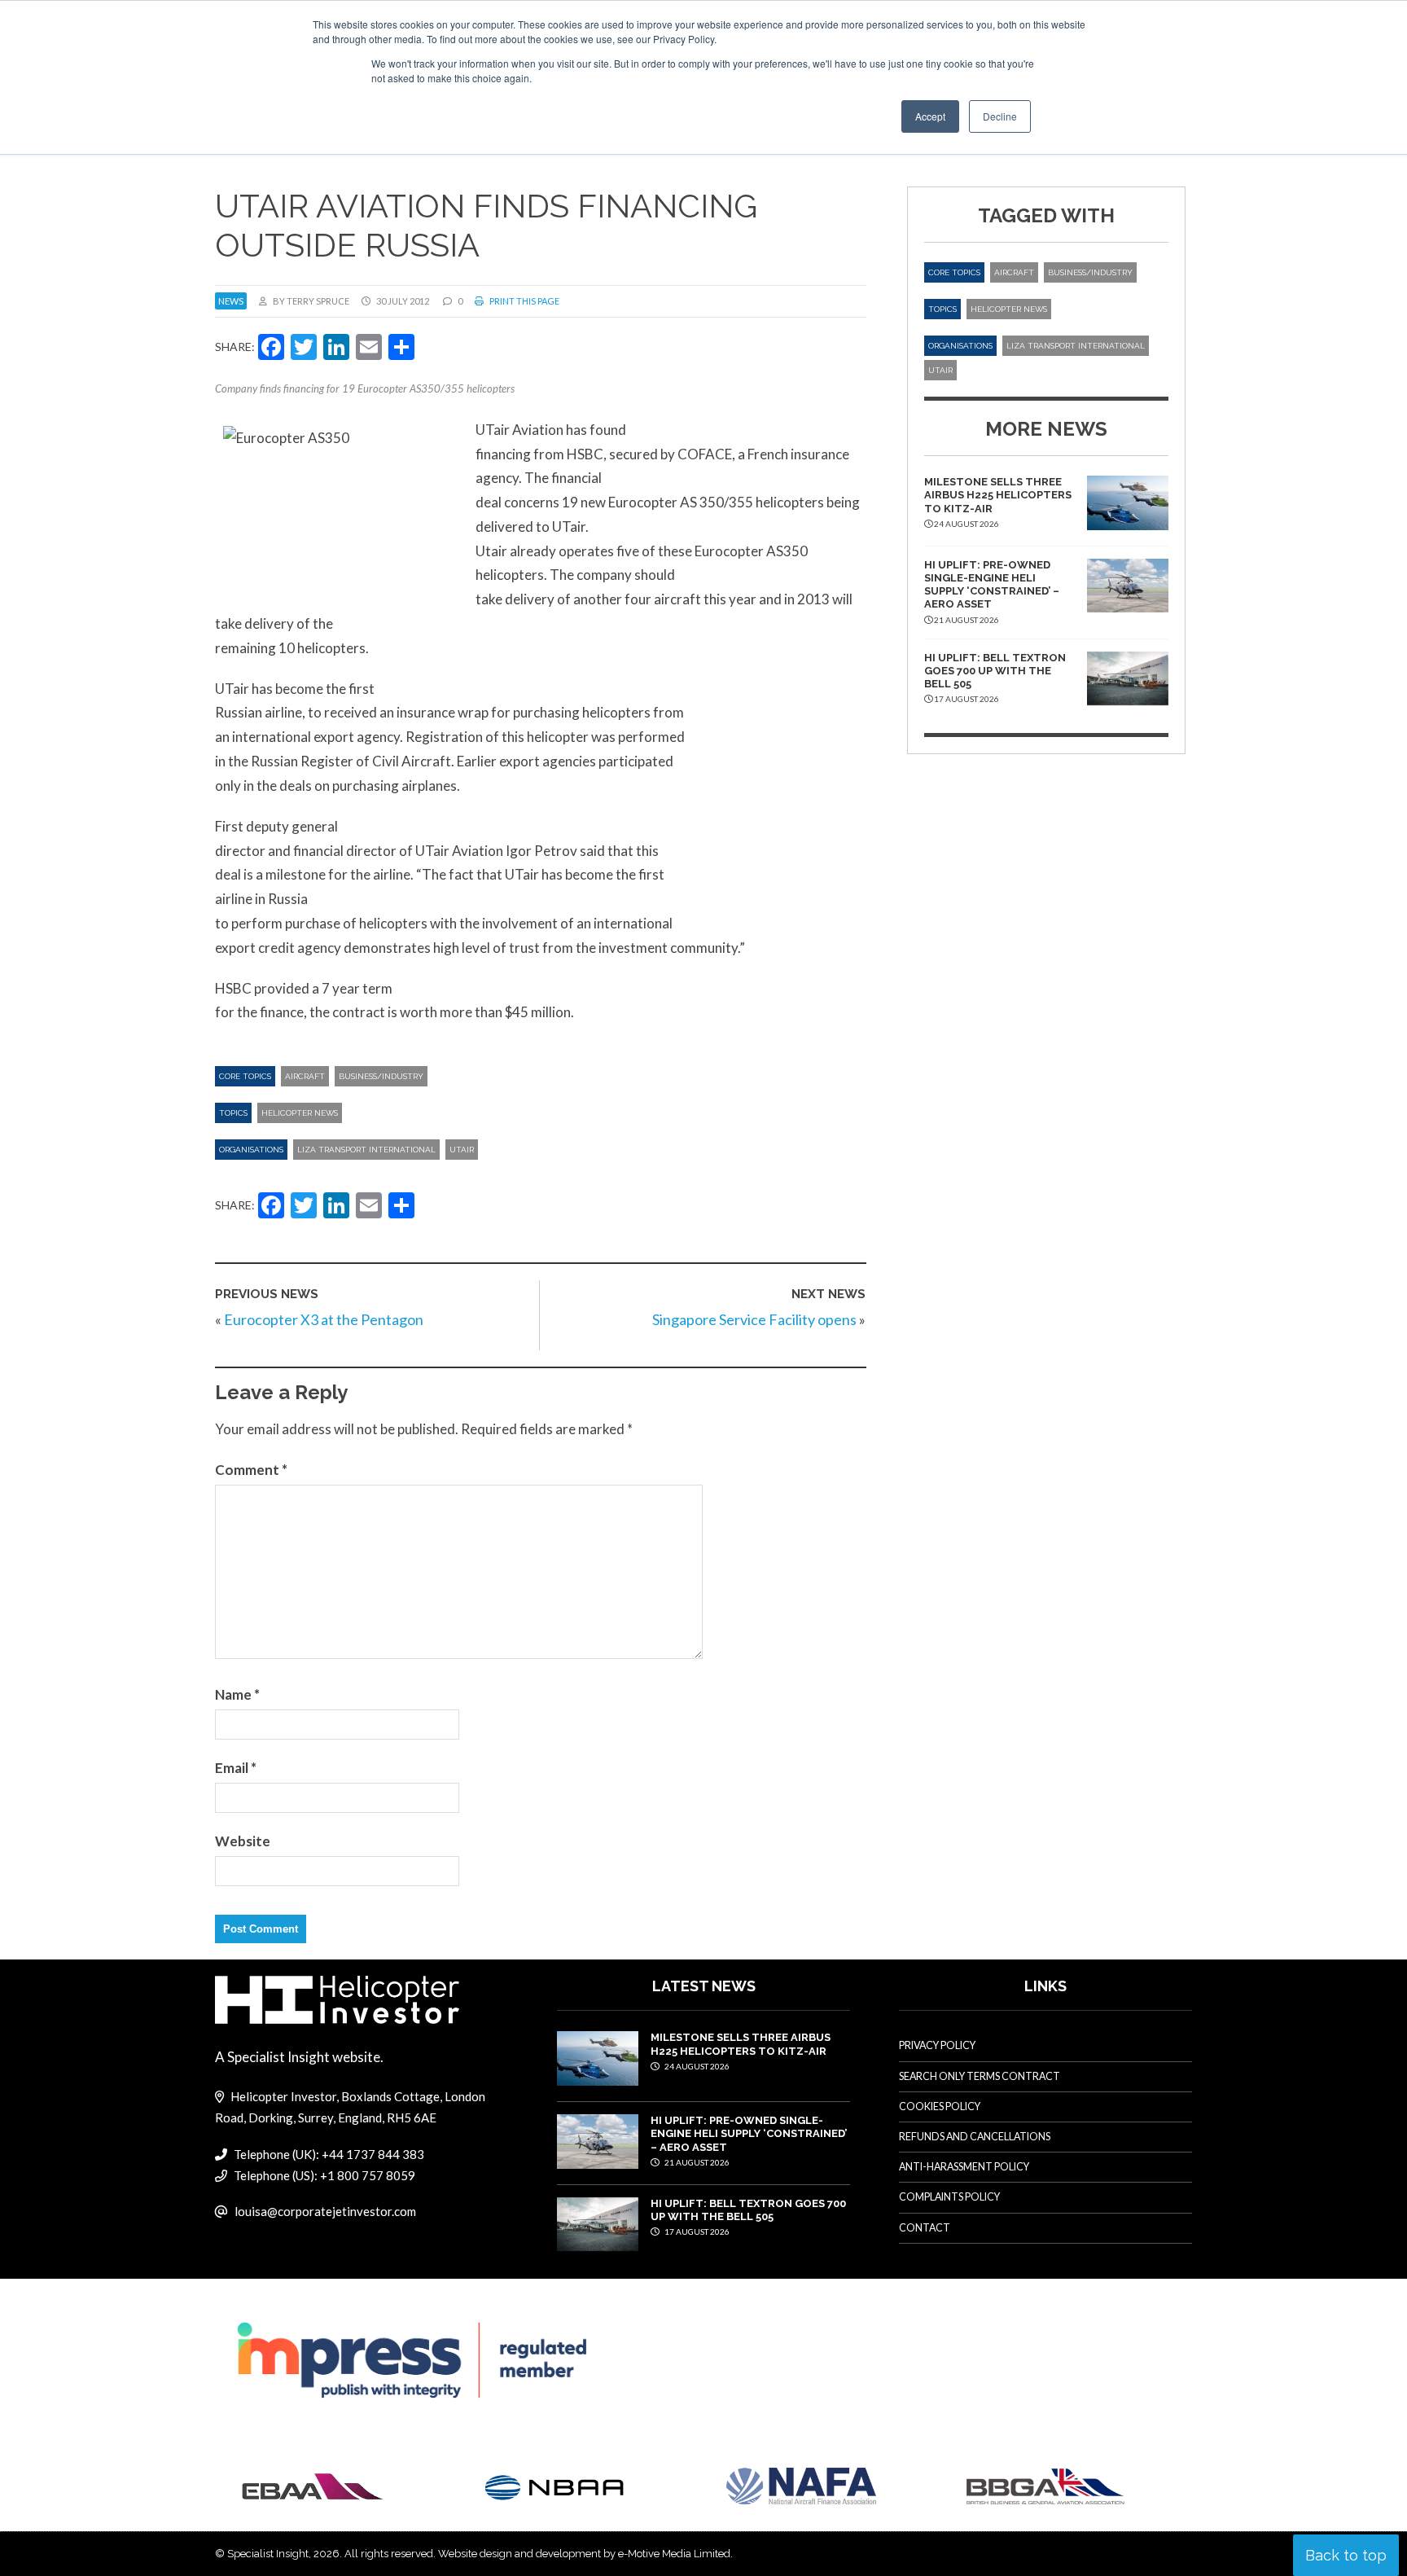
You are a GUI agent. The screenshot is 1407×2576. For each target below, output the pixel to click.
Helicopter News (300, 1113)
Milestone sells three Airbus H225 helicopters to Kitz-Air (998, 495)
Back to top (1346, 2555)
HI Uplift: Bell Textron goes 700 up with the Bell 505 (995, 671)
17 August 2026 (696, 2232)
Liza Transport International (366, 1150)
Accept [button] (930, 116)
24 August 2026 (696, 2066)
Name (237, 1694)
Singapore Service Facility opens (754, 1319)
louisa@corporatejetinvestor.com (325, 2211)
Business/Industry (381, 1076)
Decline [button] (1000, 116)
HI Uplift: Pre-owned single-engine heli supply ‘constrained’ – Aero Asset (992, 585)
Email (236, 1768)
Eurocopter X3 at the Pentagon (324, 1319)
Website (243, 1841)
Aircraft (305, 1076)
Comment (251, 1470)
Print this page (524, 301)
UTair (462, 1150)
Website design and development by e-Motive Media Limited (584, 2554)
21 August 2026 (696, 2162)
